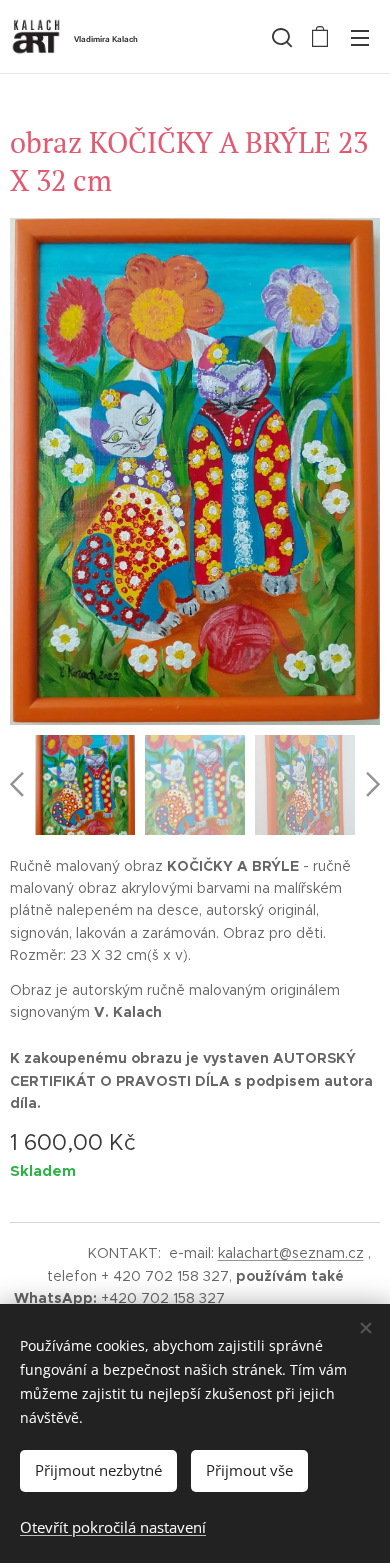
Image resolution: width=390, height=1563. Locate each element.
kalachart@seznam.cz (291, 1253)
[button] (280, 37)
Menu (360, 37)
